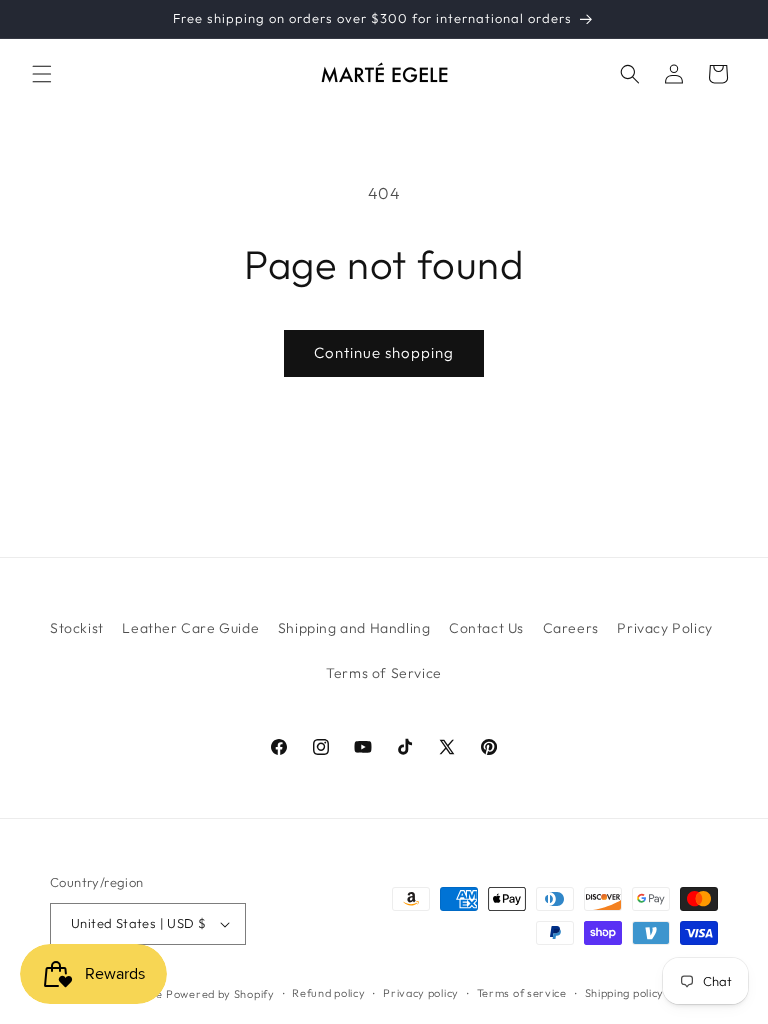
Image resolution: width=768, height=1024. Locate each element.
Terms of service (522, 993)
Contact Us (486, 628)
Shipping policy (625, 993)
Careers (571, 628)
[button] (42, 74)
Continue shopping (384, 352)
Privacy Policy (664, 628)
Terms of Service (384, 673)
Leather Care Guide (190, 628)
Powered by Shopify (220, 994)
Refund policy (328, 993)
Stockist (77, 628)
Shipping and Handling (354, 628)
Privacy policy (421, 993)
